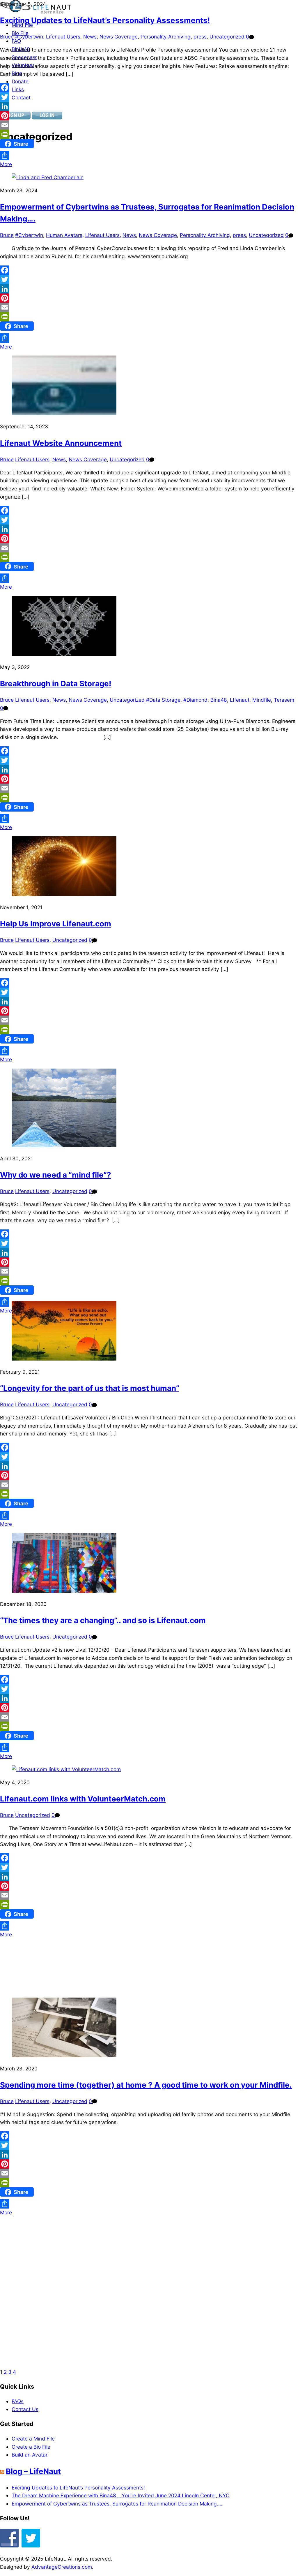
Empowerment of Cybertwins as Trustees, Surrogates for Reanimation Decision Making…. (117, 2504)
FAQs (18, 2401)
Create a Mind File (33, 2439)
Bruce (7, 37)
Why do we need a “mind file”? (56, 1175)
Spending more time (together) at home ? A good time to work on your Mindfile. (146, 2085)
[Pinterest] (149, 116)
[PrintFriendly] (149, 134)
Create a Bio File (31, 2447)
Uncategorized (227, 37)
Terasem (284, 700)
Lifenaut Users (63, 37)
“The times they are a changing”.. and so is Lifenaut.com (103, 1620)
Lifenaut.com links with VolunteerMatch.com (83, 1799)
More (6, 164)
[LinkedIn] (149, 106)
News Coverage (119, 37)
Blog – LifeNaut (33, 2471)
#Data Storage (163, 700)
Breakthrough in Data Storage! (56, 683)
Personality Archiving (166, 37)
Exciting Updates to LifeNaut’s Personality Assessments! (105, 20)
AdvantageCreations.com (62, 2567)
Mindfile (262, 700)
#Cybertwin (29, 37)
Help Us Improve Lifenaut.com (56, 924)
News (90, 37)
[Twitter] (149, 97)
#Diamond (195, 700)
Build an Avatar (30, 2455)
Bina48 (219, 700)
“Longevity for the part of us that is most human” (90, 1388)
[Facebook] (149, 88)
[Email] (149, 125)
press (200, 37)
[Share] (149, 156)
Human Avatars (64, 235)
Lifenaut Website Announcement (61, 443)
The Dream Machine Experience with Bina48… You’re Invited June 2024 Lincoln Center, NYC (121, 2495)
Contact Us (25, 2409)
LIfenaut (240, 700)
